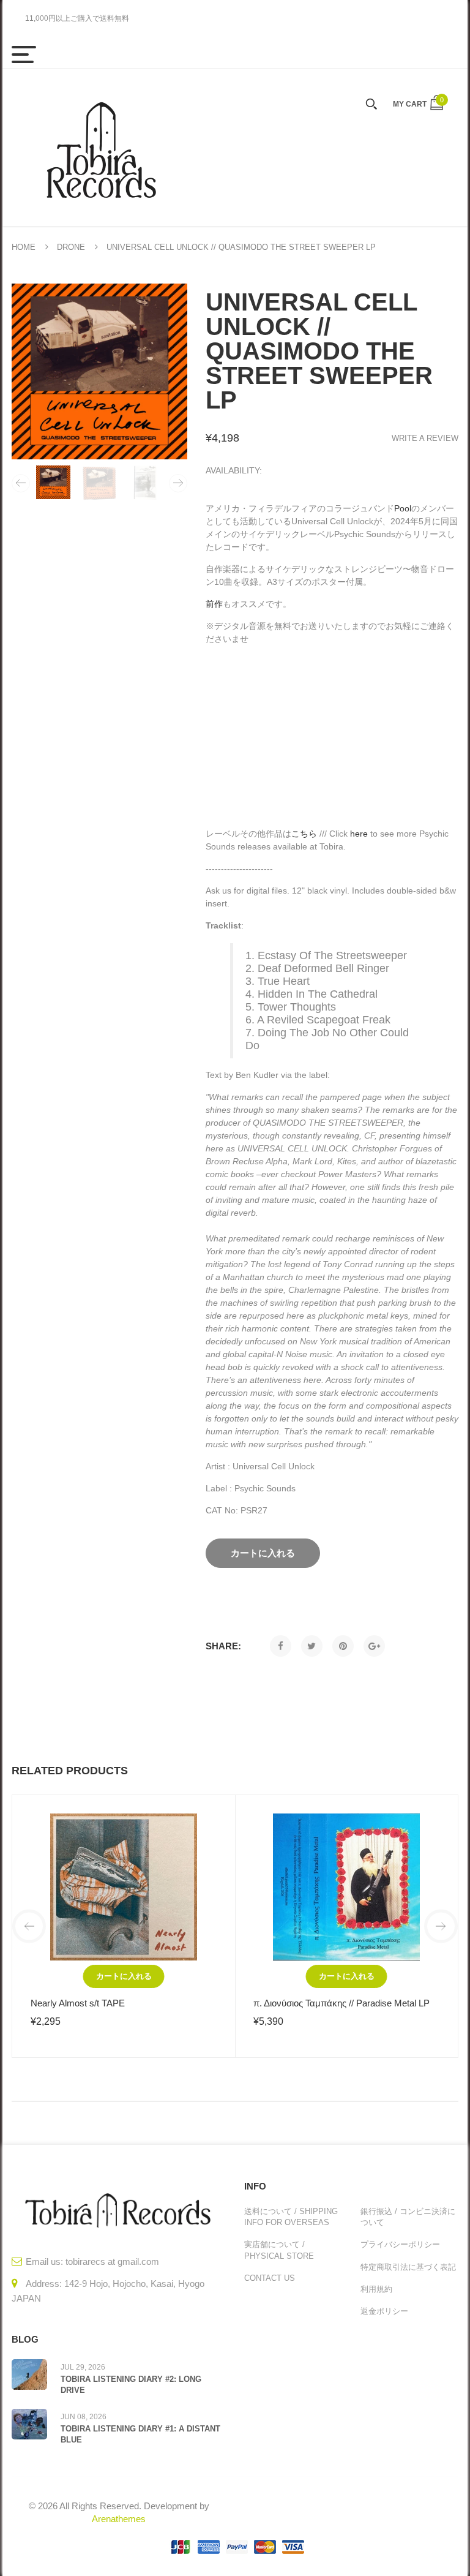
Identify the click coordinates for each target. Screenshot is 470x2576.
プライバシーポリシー (400, 2244)
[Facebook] (281, 1646)
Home (24, 247)
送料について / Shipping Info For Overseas (291, 2217)
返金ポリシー (384, 2311)
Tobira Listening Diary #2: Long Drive (131, 2385)
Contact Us (270, 2278)
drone (71, 247)
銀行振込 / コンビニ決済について (408, 2217)
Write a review (425, 438)
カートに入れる (124, 1976)
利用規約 (376, 2289)
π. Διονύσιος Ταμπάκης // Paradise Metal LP (341, 2003)
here (359, 834)
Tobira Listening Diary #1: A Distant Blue (140, 2434)
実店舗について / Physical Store (279, 2250)
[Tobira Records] (100, 147)
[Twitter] (312, 1646)
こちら (304, 834)
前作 (214, 604)
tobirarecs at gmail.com (112, 2262)
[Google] (374, 1646)
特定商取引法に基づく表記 (408, 2267)
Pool (403, 508)
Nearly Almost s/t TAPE (78, 2003)
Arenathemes (119, 2519)
